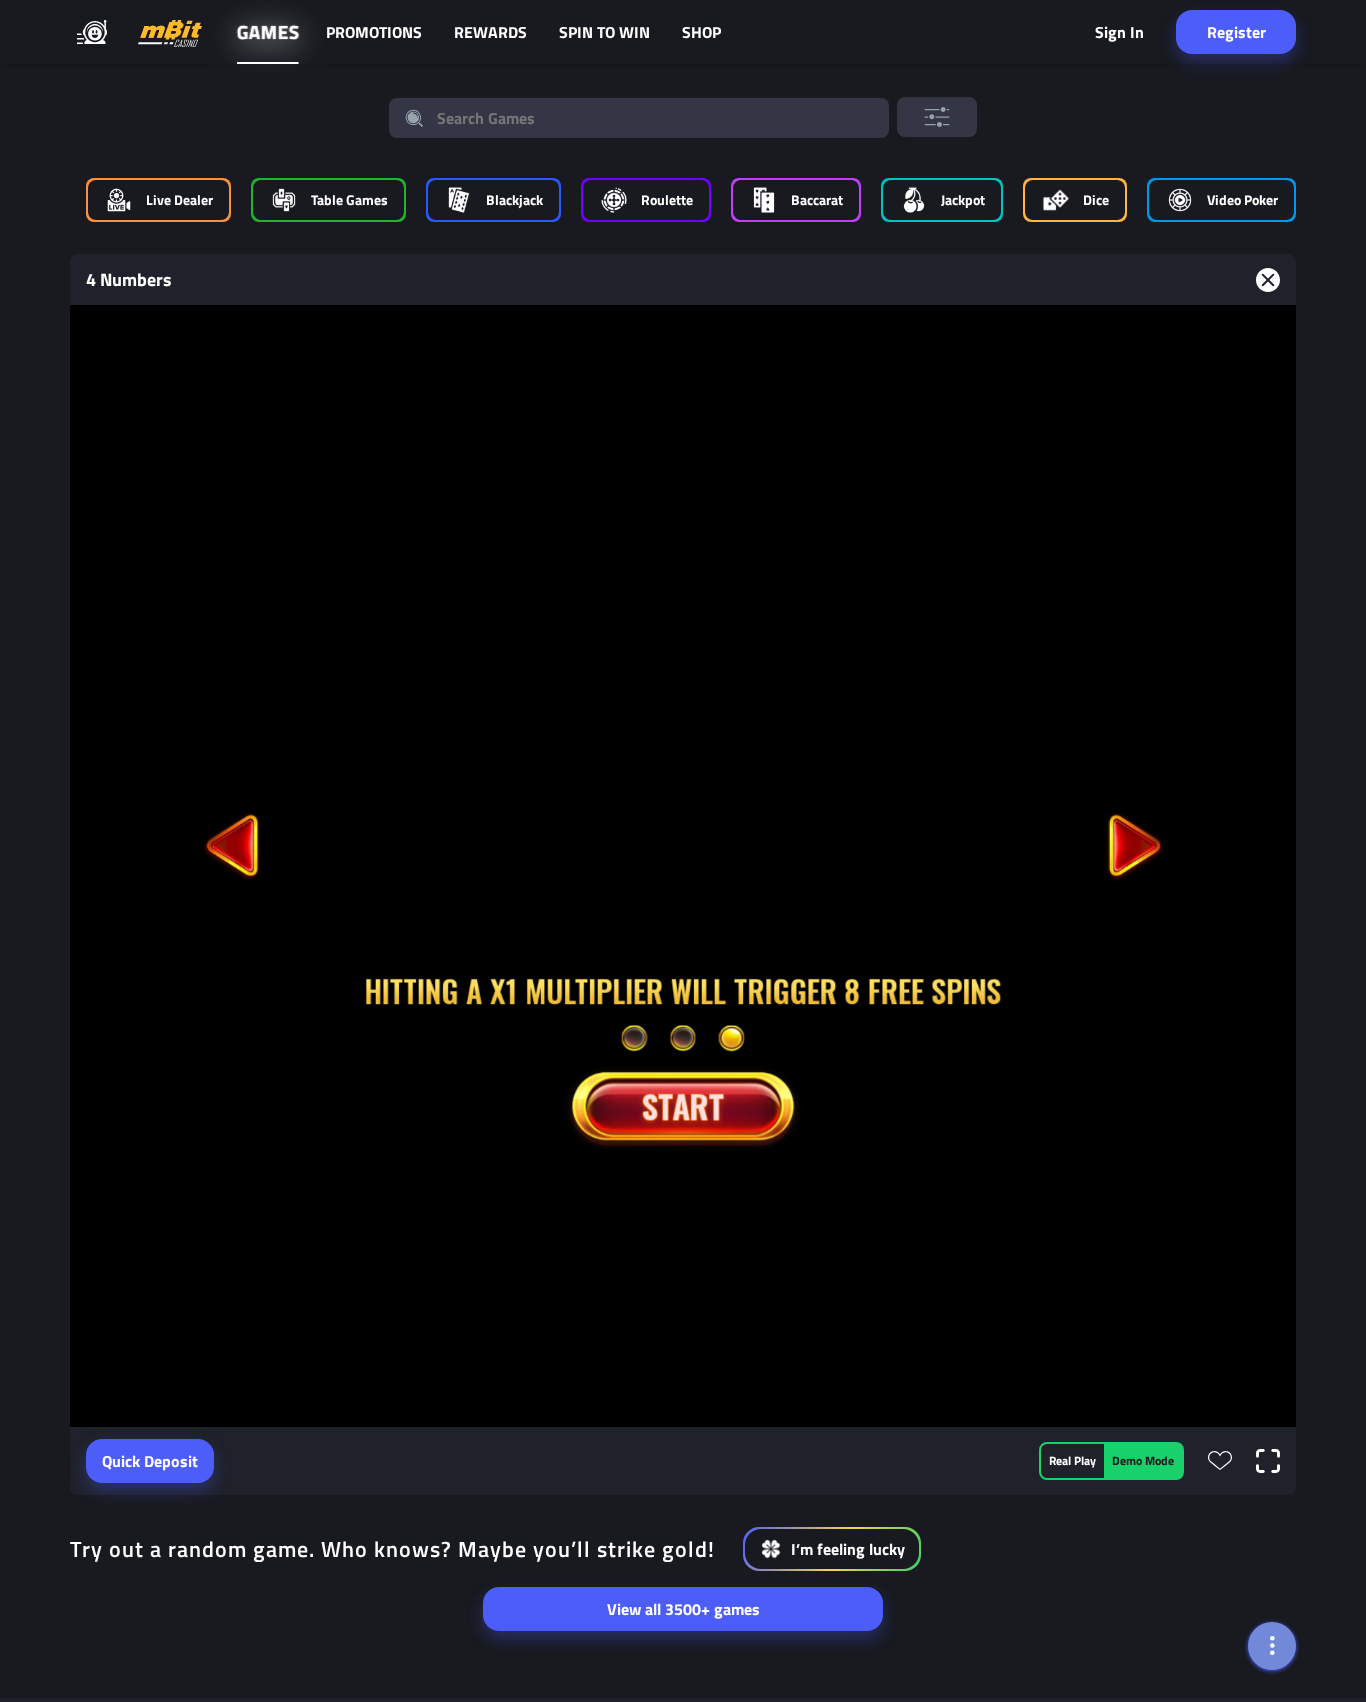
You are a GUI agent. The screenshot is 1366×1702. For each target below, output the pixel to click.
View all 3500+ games (683, 1609)
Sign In (1119, 32)
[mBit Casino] (170, 32)
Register (1236, 32)
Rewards (490, 32)
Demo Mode (1143, 1460)
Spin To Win (604, 32)
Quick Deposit (150, 1461)
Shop (701, 32)
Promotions (374, 32)
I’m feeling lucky (848, 1549)
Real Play (1072, 1460)
